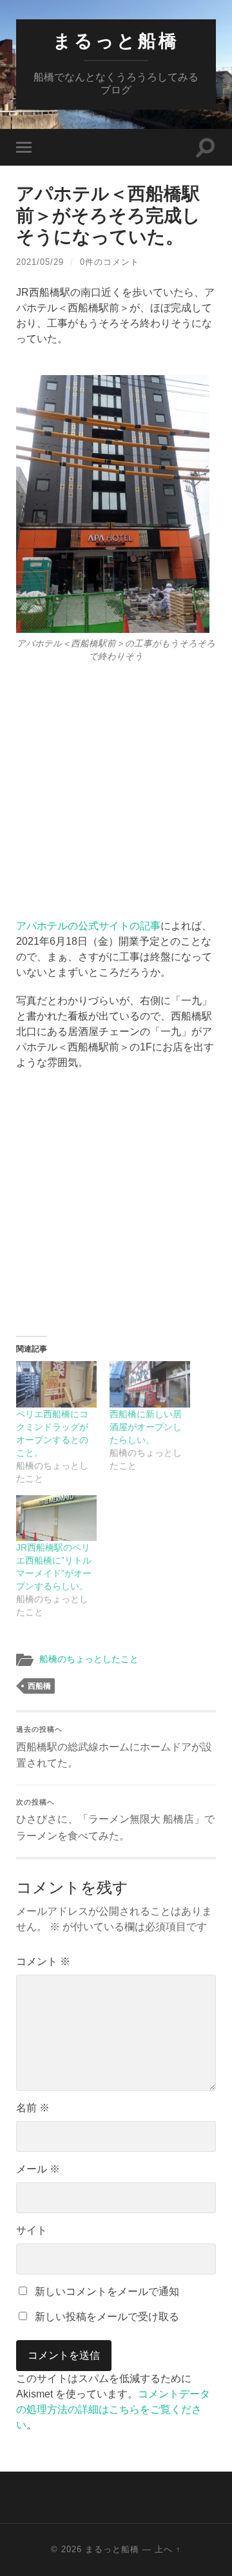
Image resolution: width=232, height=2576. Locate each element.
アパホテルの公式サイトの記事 (88, 926)
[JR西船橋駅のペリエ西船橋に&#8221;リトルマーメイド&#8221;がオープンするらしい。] (56, 1518)
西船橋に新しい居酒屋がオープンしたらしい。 (146, 1427)
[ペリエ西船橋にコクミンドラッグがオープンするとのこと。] (56, 1384)
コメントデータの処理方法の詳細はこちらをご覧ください (113, 2409)
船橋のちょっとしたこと (89, 1659)
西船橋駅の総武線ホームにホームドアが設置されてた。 (114, 1747)
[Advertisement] (116, 785)
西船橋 (39, 1686)
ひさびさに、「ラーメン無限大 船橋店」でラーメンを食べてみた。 (115, 1820)
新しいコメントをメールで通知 (107, 2291)
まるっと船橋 (116, 41)
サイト (32, 2230)
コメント (43, 1961)
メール (38, 2169)
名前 (33, 2108)
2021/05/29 (40, 262)
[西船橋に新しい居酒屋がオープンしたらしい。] (150, 1384)
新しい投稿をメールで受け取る (107, 2317)
